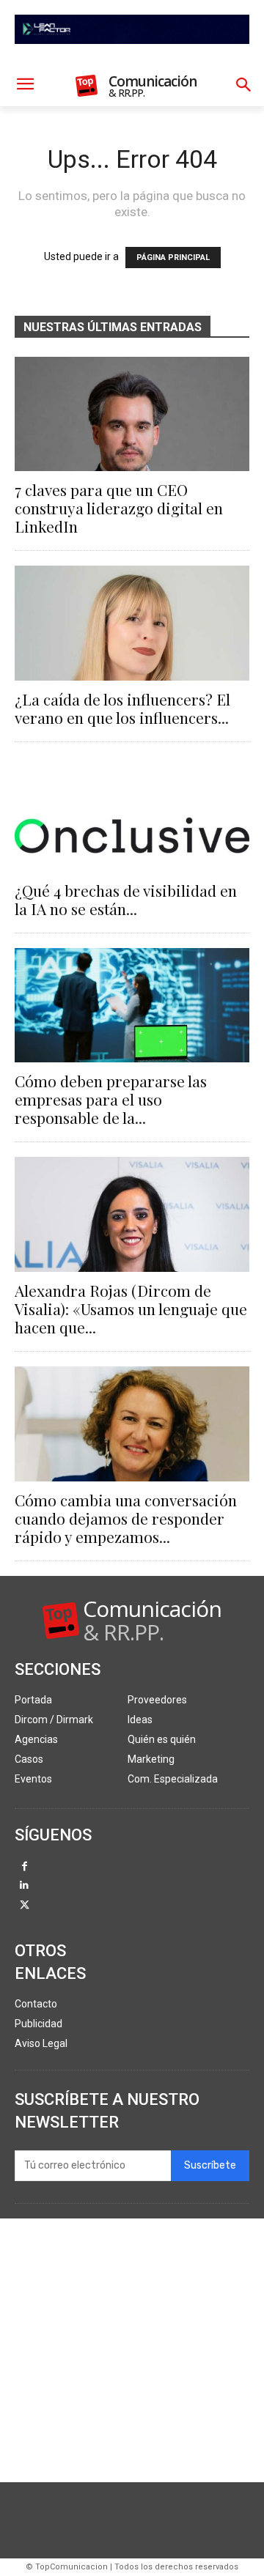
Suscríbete (210, 2165)
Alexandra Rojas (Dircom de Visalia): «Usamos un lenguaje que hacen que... (131, 1309)
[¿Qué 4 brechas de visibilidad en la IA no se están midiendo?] (132, 814)
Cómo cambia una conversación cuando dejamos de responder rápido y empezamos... (126, 1518)
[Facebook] (25, 1867)
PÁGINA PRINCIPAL (173, 258)
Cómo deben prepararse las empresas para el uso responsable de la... (111, 1099)
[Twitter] (25, 1906)
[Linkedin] (25, 1886)
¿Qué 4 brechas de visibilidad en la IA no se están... (126, 899)
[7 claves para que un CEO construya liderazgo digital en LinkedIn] (132, 414)
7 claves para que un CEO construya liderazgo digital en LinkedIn (119, 508)
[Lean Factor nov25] (132, 56)
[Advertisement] (132, 2350)
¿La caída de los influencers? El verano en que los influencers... (122, 708)
